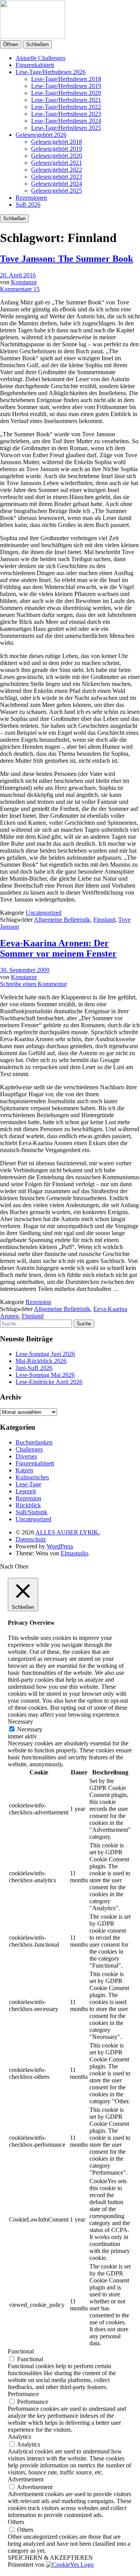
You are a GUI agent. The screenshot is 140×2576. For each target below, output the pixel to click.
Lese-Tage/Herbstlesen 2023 (66, 114)
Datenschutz (31, 1539)
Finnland (104, 920)
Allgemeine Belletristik (62, 920)
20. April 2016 (18, 275)
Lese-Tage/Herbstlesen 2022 (66, 107)
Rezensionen (31, 198)
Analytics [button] (19, 2437)
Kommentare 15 (20, 289)
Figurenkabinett (35, 65)
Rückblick (28, 1505)
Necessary (30, 1729)
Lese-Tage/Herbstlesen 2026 (51, 72)
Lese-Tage (28, 1484)
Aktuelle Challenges (40, 58)
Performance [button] (23, 2394)
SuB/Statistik (31, 1512)
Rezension (38, 1302)
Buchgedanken (34, 1442)
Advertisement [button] (26, 2479)
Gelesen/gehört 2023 (57, 177)
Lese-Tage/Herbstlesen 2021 (66, 100)
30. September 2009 (25, 970)
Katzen (24, 1470)
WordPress (60, 1546)
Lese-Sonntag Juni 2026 (45, 1354)
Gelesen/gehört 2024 (57, 184)
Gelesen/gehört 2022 (57, 170)
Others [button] (16, 2522)
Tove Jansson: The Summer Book (66, 259)
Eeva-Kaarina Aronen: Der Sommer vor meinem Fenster (58, 948)
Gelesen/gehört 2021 (57, 163)
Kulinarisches (32, 1477)
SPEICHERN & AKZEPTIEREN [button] (50, 2558)
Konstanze (24, 282)
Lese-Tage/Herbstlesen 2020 (66, 93)
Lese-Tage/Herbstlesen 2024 (66, 121)
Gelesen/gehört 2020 (57, 156)
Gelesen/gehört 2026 (41, 135)
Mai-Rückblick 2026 (41, 1361)
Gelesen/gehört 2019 (57, 149)
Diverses (26, 1456)
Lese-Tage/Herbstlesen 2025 (66, 128)
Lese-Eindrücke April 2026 (49, 1382)
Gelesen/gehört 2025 (57, 191)
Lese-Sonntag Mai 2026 (45, 1375)
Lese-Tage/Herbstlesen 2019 (66, 86)
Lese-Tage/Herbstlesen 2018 (66, 79)
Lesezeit (26, 1491)
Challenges (29, 1449)
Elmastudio (74, 1553)
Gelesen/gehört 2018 (57, 142)
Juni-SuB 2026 (34, 1368)
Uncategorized (44, 913)
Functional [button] (21, 2351)
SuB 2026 (28, 205)
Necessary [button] (20, 1722)
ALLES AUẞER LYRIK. (68, 1532)
